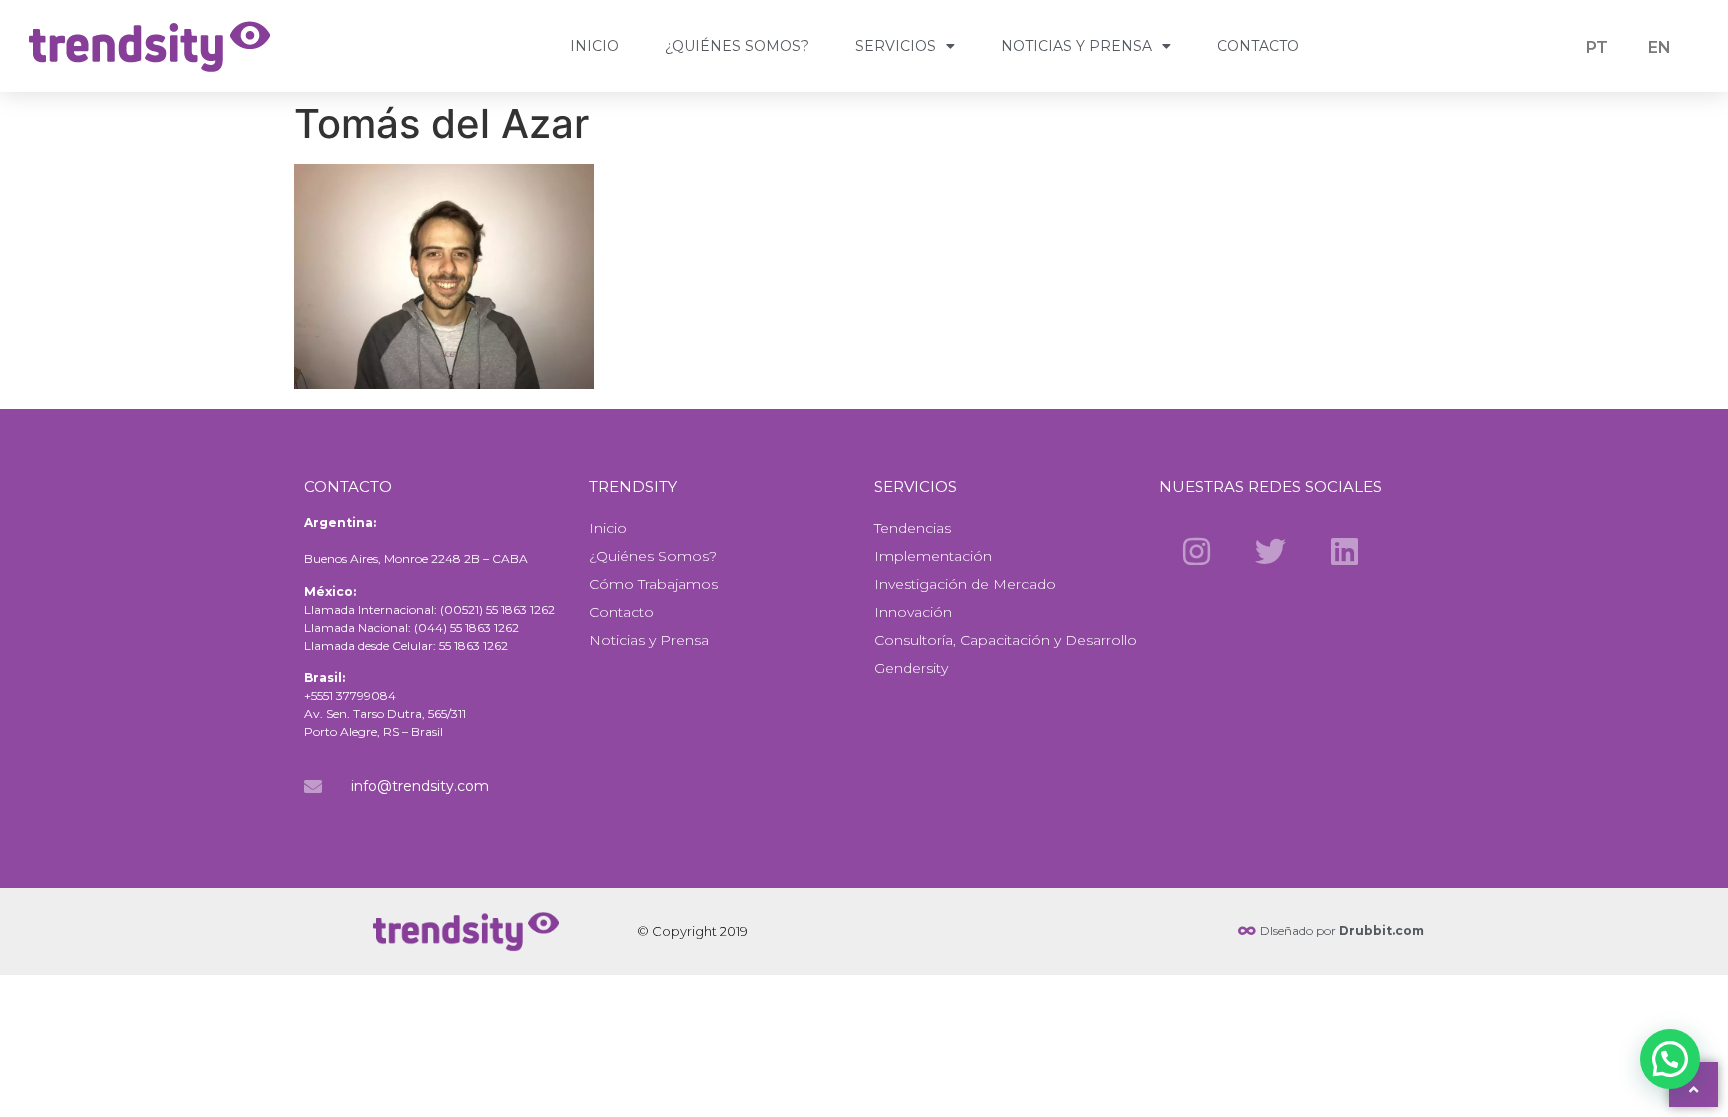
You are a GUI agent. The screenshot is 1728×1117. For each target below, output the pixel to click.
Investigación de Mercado (965, 584)
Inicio (594, 46)
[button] (1670, 1059)
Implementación (933, 556)
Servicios (895, 46)
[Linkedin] (1345, 551)
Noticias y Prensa (1076, 46)
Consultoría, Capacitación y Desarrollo (1005, 640)
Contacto (1258, 46)
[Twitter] (1270, 551)
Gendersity (911, 668)
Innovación (913, 612)
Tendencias (912, 528)
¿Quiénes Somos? (737, 46)
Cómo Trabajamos (653, 584)
